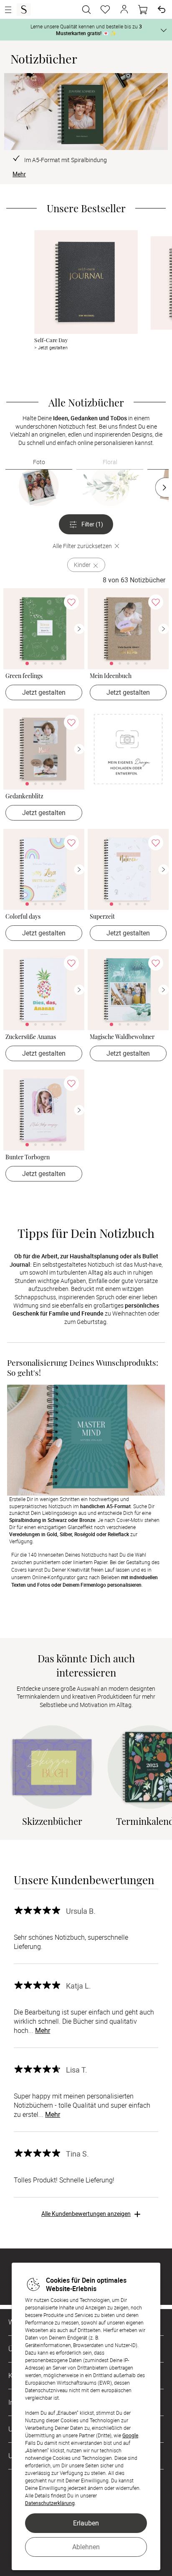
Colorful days (23, 917)
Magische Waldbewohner (122, 1037)
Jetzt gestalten (44, 692)
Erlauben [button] (86, 2523)
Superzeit (102, 917)
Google (130, 2435)
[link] (44, 629)
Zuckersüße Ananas (31, 1037)
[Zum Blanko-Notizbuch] (128, 749)
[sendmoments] (24, 10)
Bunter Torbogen (28, 1157)
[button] (124, 10)
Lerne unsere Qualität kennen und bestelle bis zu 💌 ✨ (86, 30)
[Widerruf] (162, 10)
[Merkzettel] (105, 10)
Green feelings (24, 676)
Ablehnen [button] (86, 2547)
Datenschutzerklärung (50, 2503)
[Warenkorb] (143, 10)
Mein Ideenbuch (111, 676)
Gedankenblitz (24, 796)
